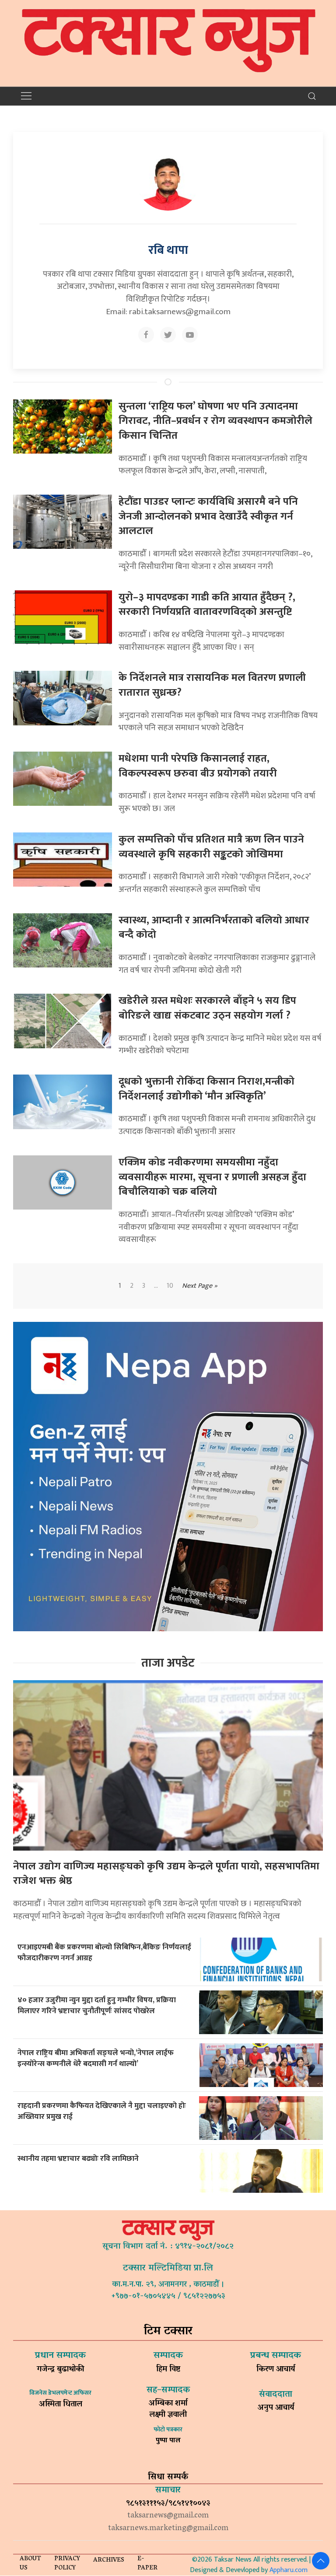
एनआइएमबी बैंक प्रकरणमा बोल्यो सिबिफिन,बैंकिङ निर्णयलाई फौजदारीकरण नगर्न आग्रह (104, 1952)
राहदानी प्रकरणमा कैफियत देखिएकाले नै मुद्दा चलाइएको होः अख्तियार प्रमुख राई (102, 2111)
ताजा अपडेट (168, 1663)
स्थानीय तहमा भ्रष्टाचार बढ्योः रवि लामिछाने (78, 2158)
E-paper (147, 2564)
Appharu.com (289, 2570)
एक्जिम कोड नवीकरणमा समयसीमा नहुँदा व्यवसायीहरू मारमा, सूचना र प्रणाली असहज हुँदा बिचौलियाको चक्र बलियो (212, 1177)
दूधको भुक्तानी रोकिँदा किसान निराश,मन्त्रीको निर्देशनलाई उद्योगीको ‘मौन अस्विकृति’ (206, 1089)
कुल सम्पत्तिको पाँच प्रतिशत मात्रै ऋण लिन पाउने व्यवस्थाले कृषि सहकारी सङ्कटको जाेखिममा (211, 847)
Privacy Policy (67, 2564)
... (156, 1286)
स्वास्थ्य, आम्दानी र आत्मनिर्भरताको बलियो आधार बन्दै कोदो (214, 928)
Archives (109, 2560)
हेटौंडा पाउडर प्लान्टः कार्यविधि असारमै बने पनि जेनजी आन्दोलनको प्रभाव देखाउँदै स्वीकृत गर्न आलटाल (208, 516)
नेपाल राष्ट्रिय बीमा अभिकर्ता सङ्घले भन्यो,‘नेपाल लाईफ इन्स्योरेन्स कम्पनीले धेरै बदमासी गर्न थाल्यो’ (96, 2058)
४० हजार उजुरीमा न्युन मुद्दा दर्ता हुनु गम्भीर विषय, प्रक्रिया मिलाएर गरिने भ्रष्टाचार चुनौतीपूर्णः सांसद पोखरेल (97, 2005)
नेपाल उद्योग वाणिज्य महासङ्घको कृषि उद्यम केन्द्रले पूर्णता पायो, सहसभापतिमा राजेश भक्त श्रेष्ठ (166, 1874)
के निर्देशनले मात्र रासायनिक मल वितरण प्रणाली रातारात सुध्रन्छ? (212, 685)
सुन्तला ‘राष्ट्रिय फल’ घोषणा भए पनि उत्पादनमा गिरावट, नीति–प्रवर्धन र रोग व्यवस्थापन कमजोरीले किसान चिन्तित (215, 421)
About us (30, 2564)
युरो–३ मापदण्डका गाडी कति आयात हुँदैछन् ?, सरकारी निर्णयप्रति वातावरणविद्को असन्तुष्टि (207, 605)
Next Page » (200, 1286)
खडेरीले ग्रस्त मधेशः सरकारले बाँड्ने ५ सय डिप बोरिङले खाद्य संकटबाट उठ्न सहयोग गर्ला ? (207, 1008)
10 (170, 1286)
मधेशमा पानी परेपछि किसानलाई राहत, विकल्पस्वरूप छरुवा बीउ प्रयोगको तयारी (198, 766)
